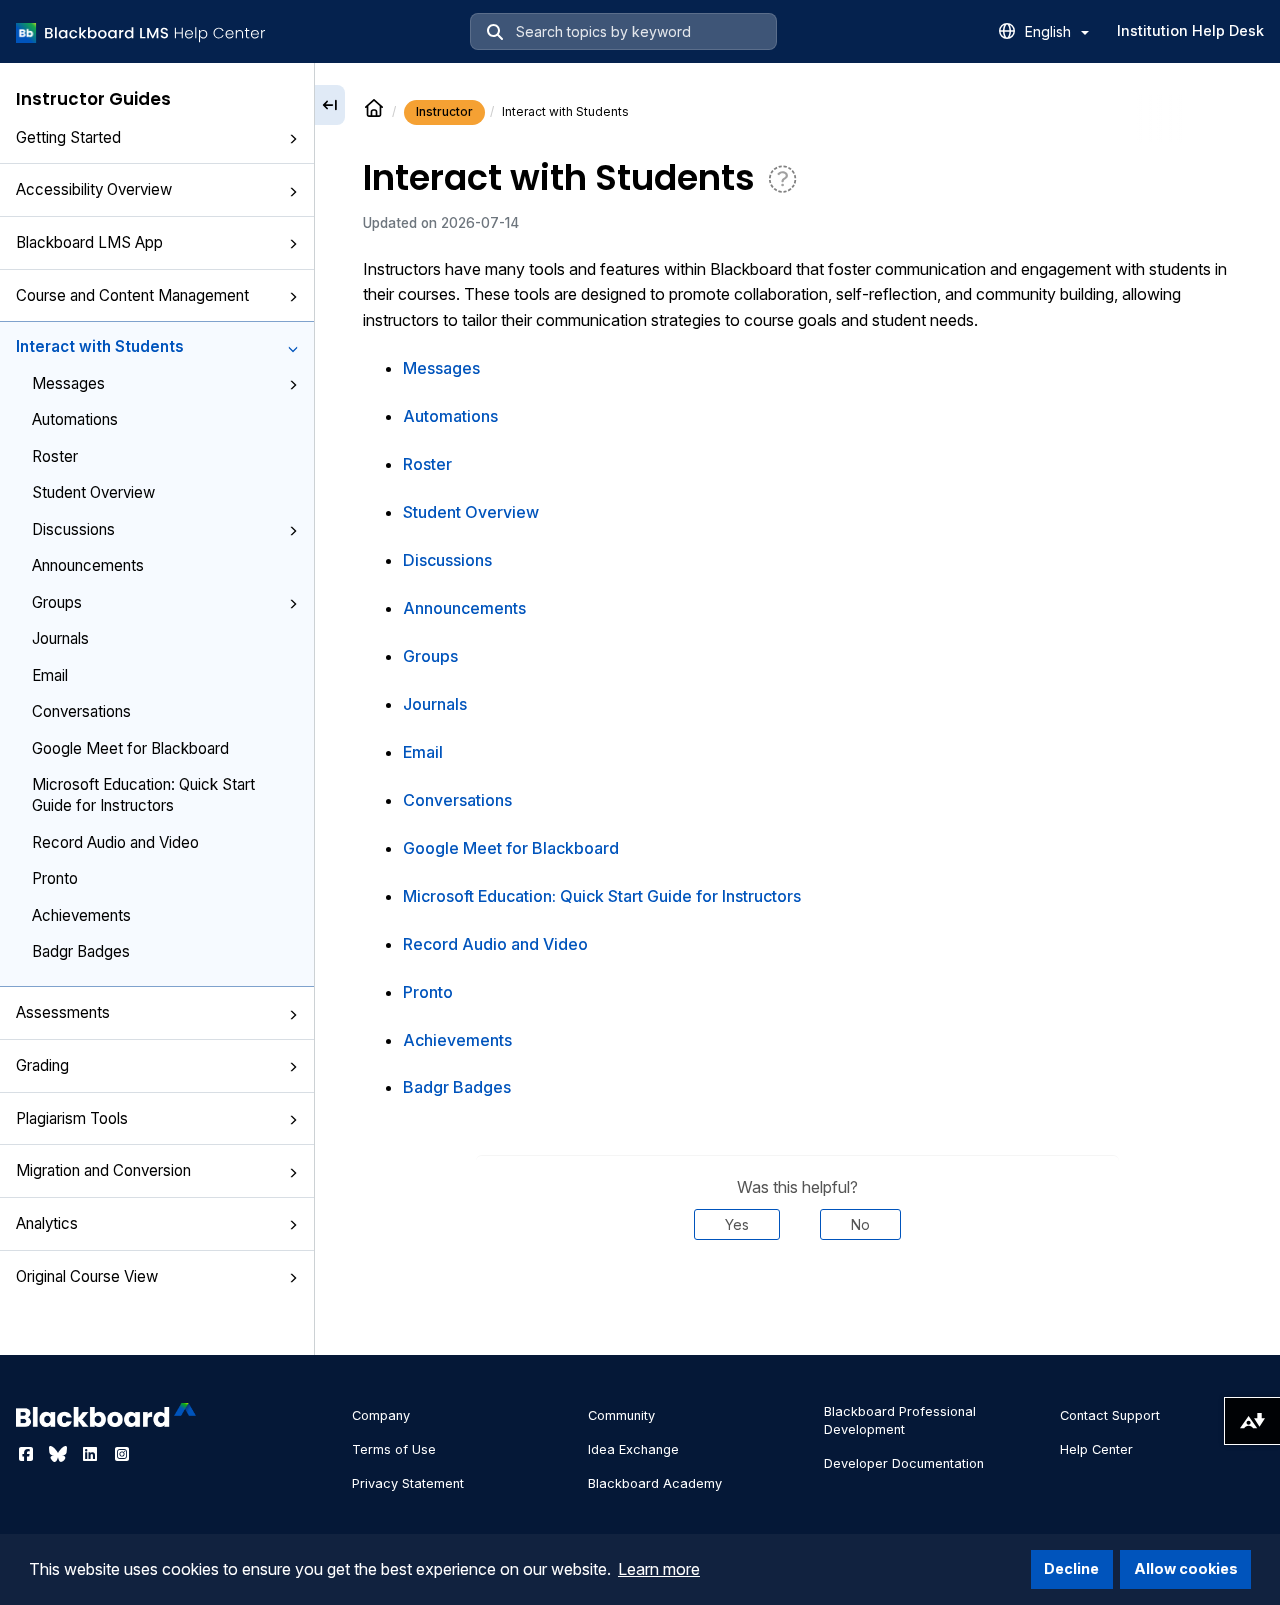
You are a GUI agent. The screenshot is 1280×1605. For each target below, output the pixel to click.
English (1050, 31)
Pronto (55, 878)
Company (381, 1415)
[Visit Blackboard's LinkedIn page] (92, 1454)
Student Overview (93, 492)
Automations (75, 419)
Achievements (81, 914)
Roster (55, 456)
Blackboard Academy (655, 1483)
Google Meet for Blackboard (130, 747)
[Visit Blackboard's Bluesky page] (60, 1454)
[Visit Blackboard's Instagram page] (122, 1454)
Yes (737, 1224)
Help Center (1096, 1449)
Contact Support (1110, 1415)
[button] (293, 139)
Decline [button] (1071, 1568)
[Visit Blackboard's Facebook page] (28, 1454)
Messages (68, 383)
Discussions (73, 529)
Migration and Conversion (103, 1170)
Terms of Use (394, 1449)
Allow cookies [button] (1186, 1568)
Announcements (88, 565)
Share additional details (797, 1301)
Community (621, 1415)
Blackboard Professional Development (900, 1420)
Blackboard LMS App (89, 242)
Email (50, 674)
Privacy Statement (408, 1483)
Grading (42, 1065)
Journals (60, 638)
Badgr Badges (81, 951)
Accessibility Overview (94, 189)
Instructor (444, 111)
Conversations (81, 711)
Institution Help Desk (1190, 30)
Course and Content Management (132, 295)
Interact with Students (100, 346)
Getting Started (68, 137)
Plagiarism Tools (72, 1118)
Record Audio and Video (115, 842)
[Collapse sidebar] (330, 105)
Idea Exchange (633, 1449)
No (860, 1224)
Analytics (47, 1223)
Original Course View (87, 1275)
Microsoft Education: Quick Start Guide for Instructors (143, 795)
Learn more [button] (659, 1569)
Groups (57, 601)
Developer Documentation (904, 1463)
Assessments (63, 1012)
